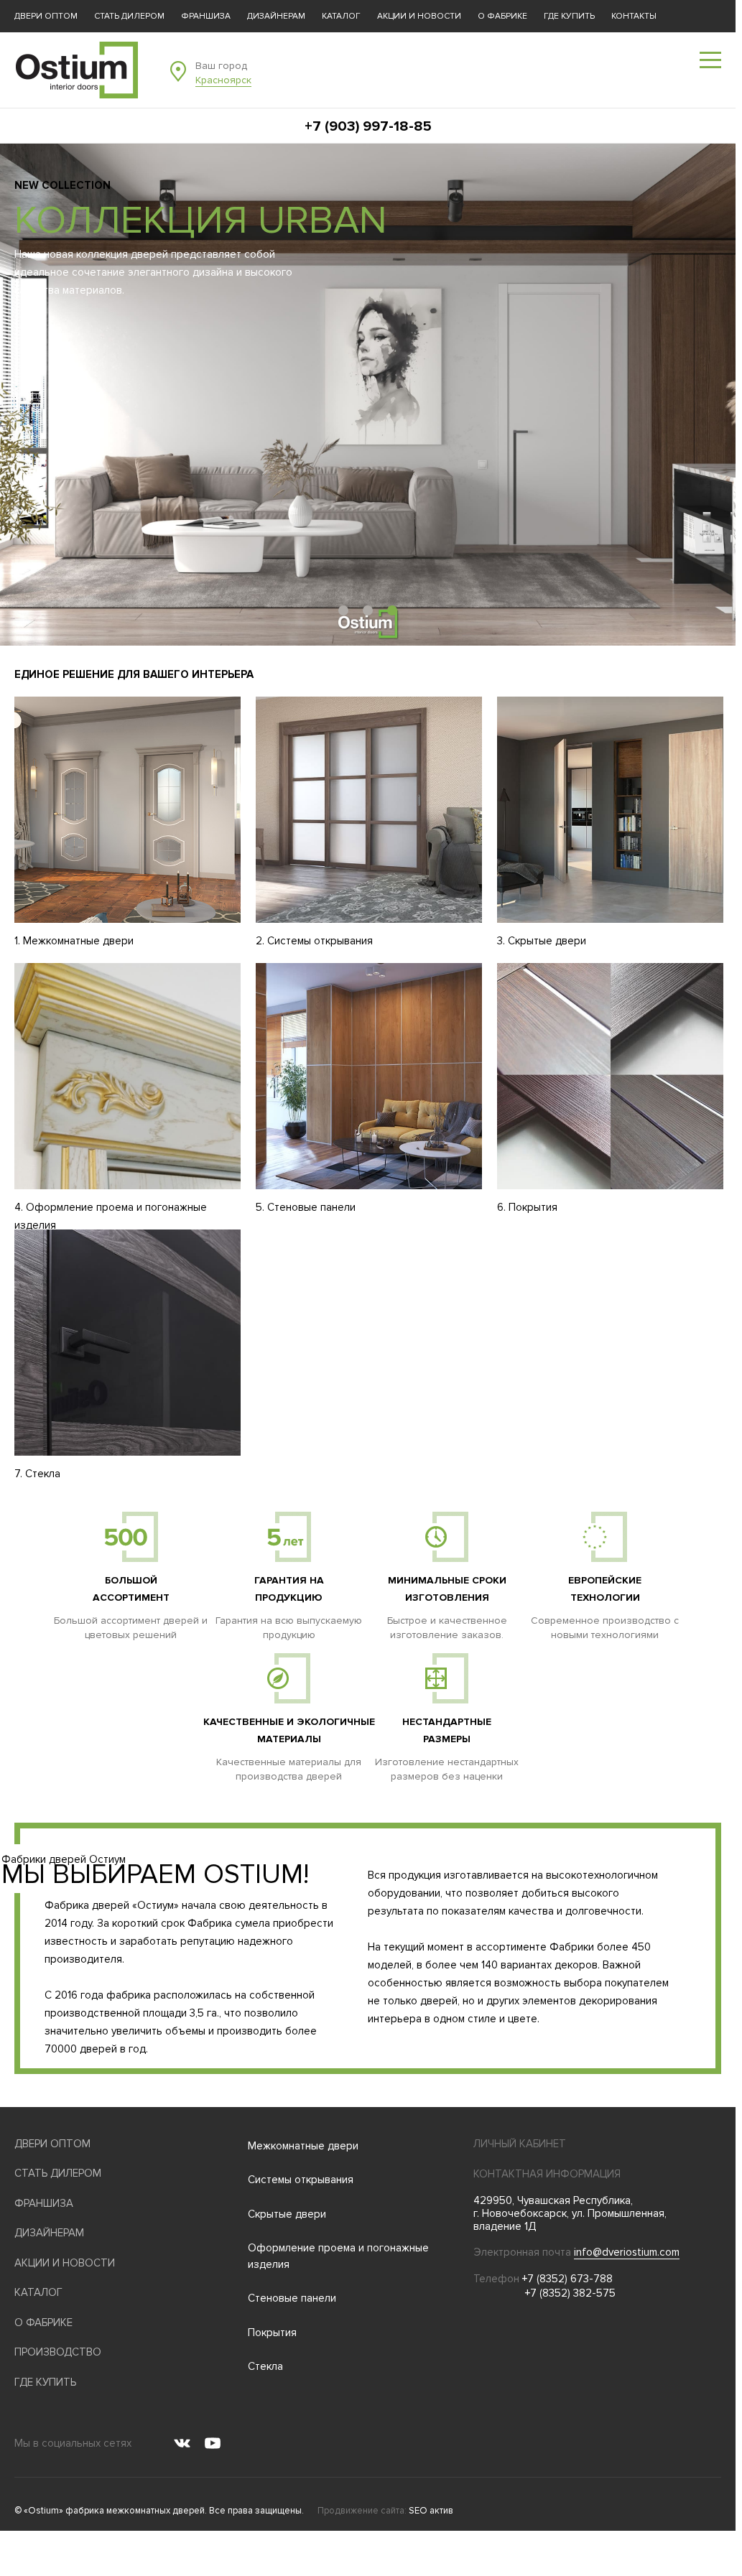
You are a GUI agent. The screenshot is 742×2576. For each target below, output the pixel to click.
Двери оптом (46, 16)
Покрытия (272, 2333)
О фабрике (502, 16)
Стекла (265, 2366)
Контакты (634, 16)
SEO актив (431, 2511)
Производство (58, 2352)
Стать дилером (129, 16)
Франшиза (206, 16)
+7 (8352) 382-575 (570, 2293)
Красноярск (223, 80)
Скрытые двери (287, 2214)
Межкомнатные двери (303, 2146)
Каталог (341, 16)
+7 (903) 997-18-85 (368, 126)
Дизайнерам (276, 16)
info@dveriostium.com (627, 2252)
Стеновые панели (292, 2298)
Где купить (569, 16)
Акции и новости (419, 16)
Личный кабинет (520, 2144)
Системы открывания (301, 2180)
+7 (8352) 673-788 (567, 2279)
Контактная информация (547, 2174)
